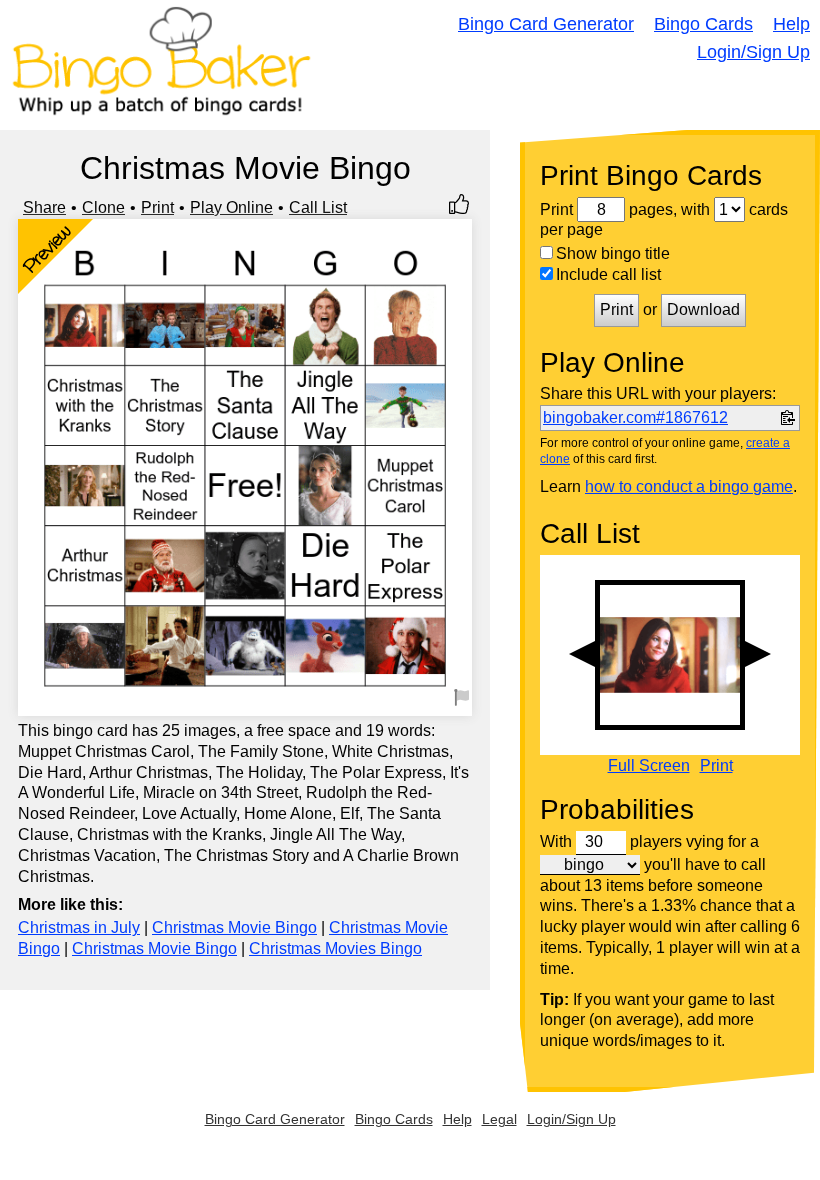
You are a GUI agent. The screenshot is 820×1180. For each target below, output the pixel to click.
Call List (318, 207)
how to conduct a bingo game (689, 486)
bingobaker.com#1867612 (635, 417)
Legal (499, 1119)
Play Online (231, 207)
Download (703, 309)
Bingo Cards (703, 24)
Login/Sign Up (753, 52)
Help (791, 24)
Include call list (608, 274)
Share (44, 207)
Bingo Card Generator (546, 24)
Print (157, 207)
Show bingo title (613, 253)
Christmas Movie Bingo (234, 927)
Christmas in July (79, 927)
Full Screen (649, 766)
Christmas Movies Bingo (335, 948)
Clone (103, 207)
